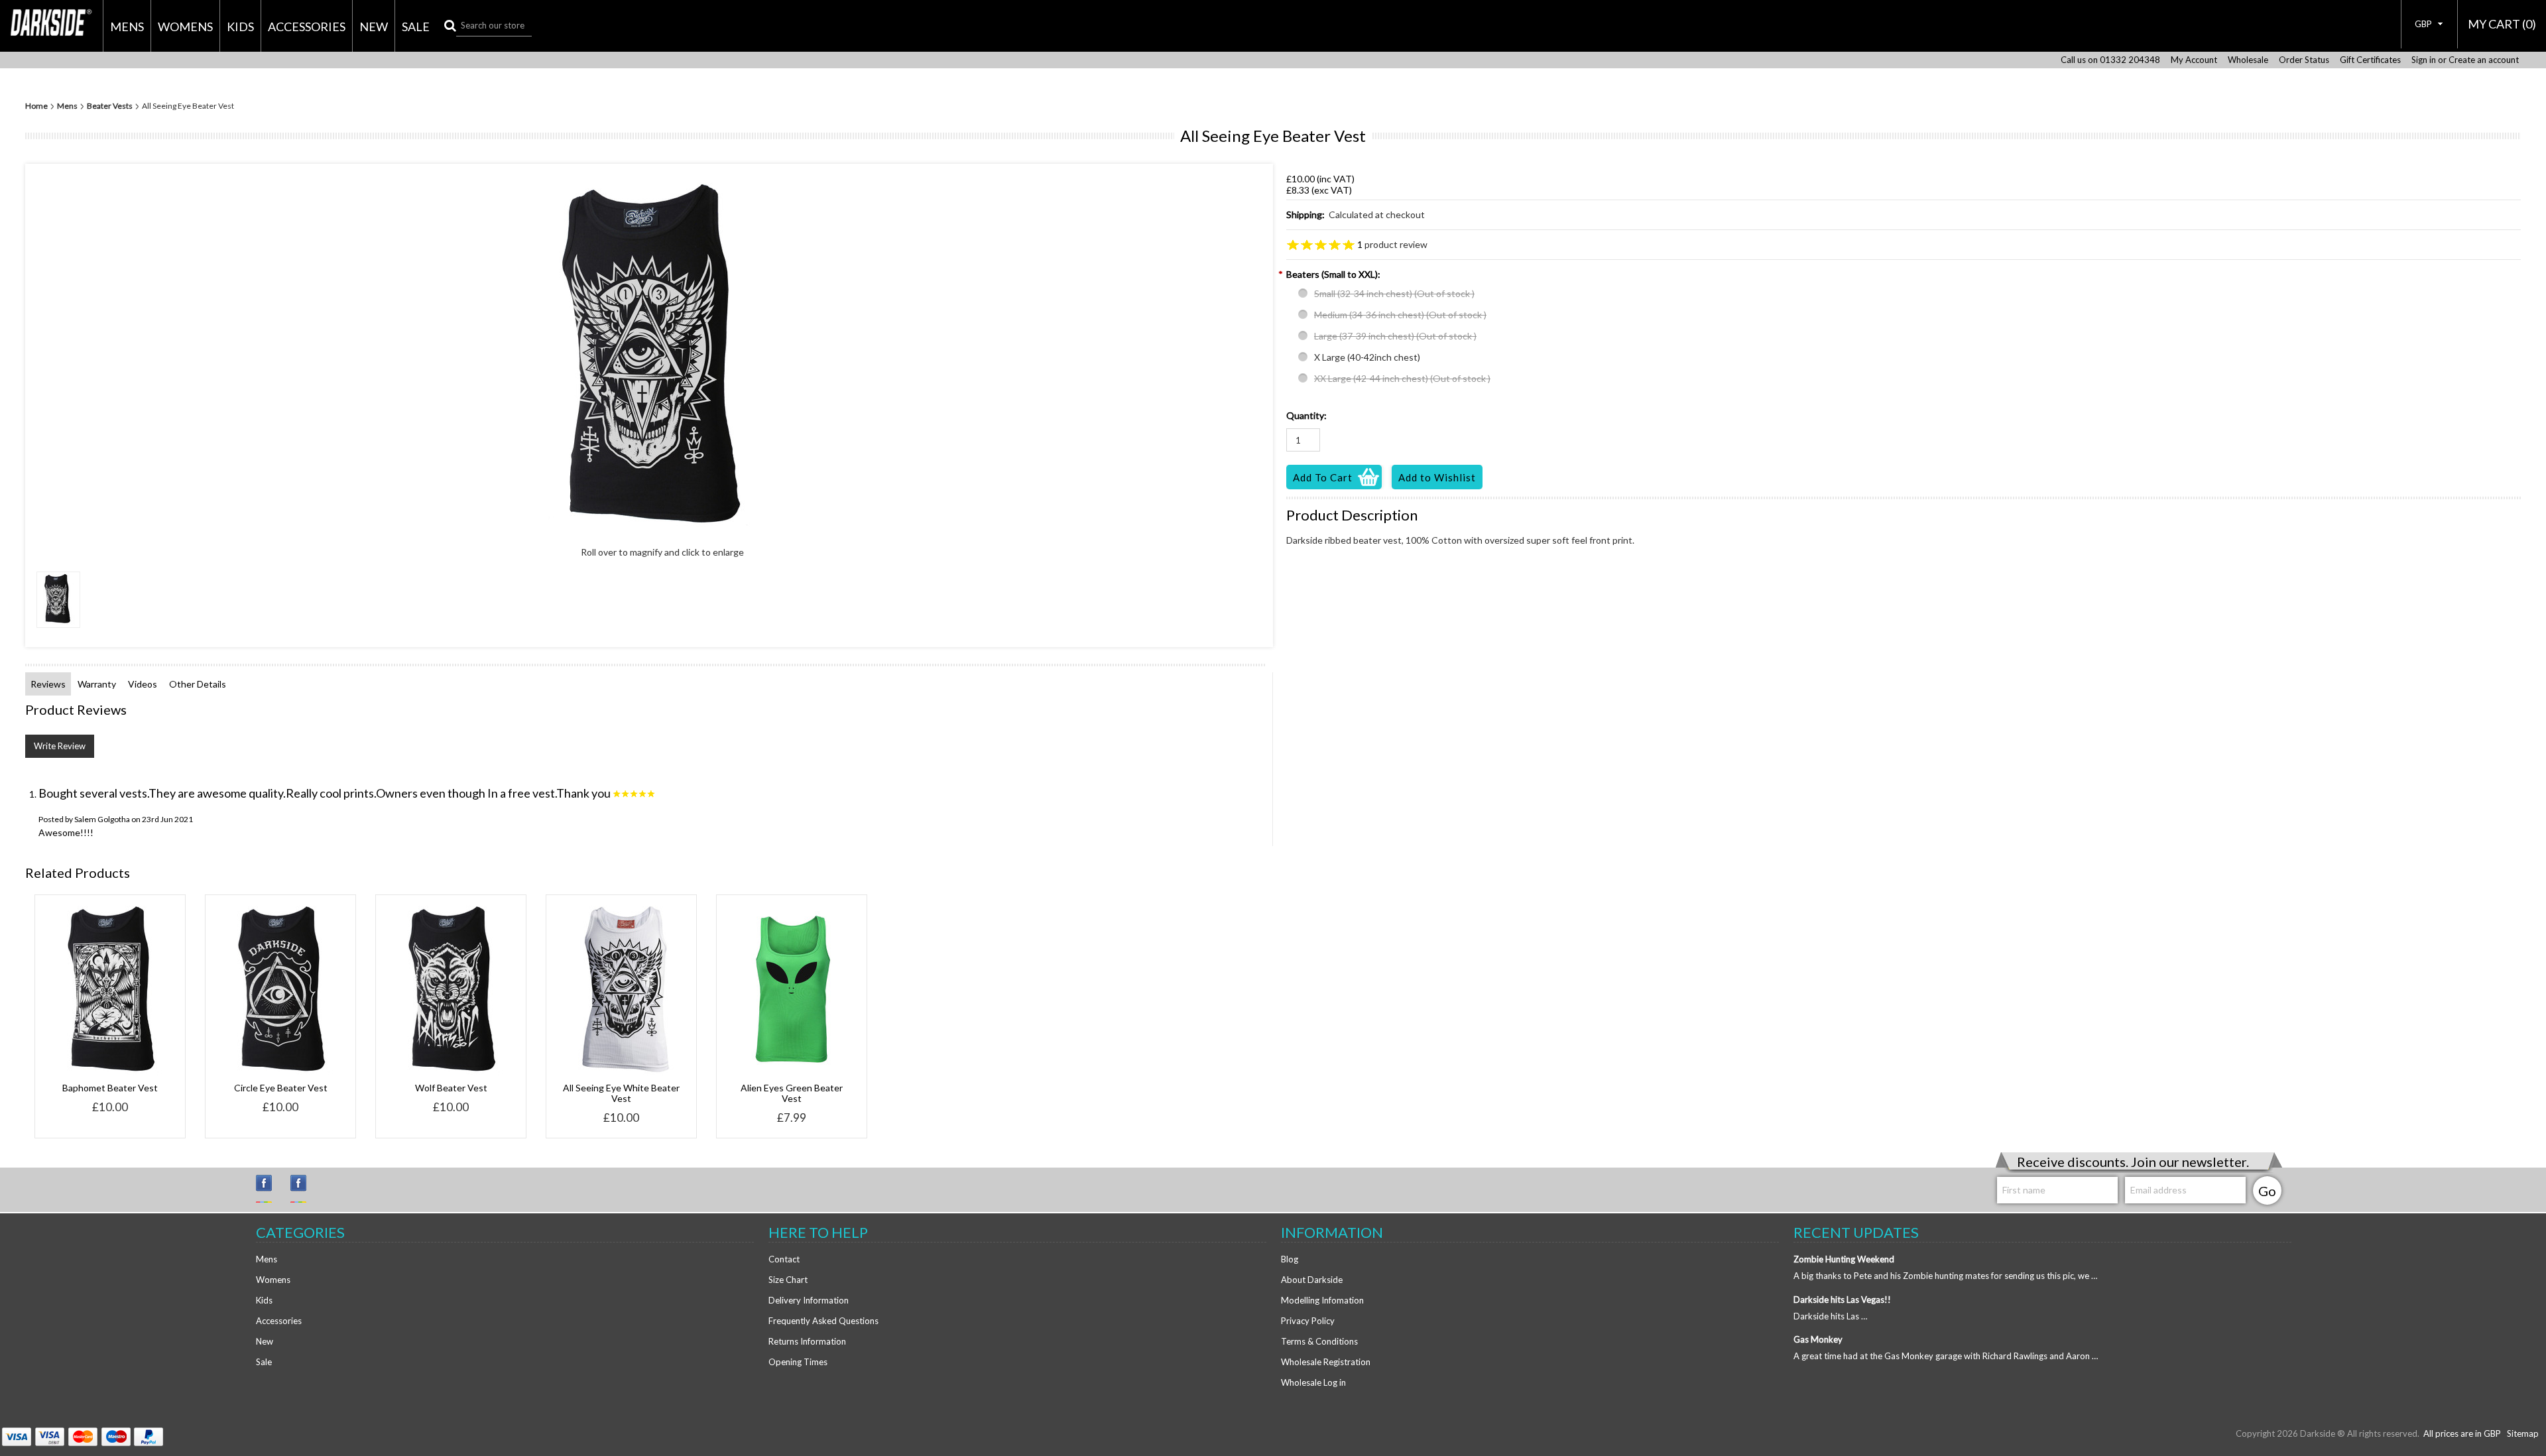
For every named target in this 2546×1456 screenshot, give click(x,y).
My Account (2194, 60)
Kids (240, 27)
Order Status (2304, 60)
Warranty (97, 684)
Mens (127, 27)
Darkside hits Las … (1830, 1316)
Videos (143, 684)
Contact (784, 1259)
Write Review (60, 746)
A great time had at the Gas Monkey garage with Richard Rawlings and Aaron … (1946, 1356)
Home (36, 106)
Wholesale (2248, 60)
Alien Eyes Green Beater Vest (792, 1093)
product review (1392, 244)
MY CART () (2502, 24)
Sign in (2424, 60)
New (374, 27)
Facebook (304, 1189)
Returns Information (807, 1341)
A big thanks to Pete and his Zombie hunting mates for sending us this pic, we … (1945, 1276)
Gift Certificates (2370, 60)
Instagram (270, 1189)
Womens (185, 27)
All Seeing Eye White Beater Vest (621, 1093)
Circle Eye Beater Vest (281, 1088)
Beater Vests (110, 106)
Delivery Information (809, 1300)
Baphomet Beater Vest (110, 1088)
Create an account (2484, 60)
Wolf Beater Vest (451, 1088)
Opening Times (798, 1362)
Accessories (307, 27)
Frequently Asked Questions (823, 1321)
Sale (416, 27)
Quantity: (1306, 415)
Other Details (198, 684)
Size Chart (788, 1280)
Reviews (48, 684)
